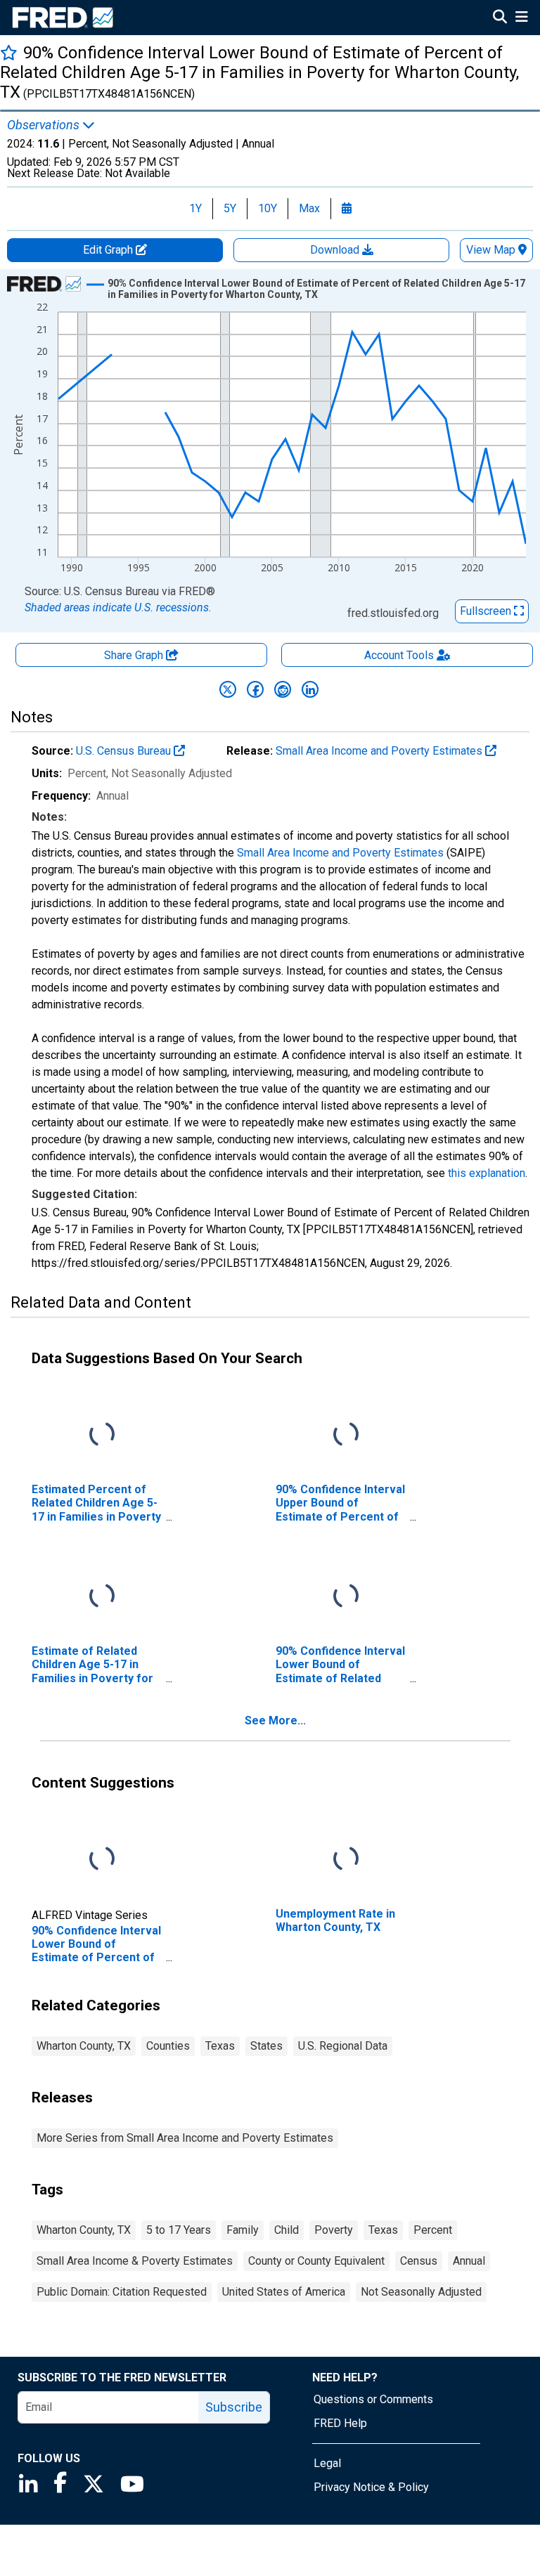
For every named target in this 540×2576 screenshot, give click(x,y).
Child (287, 2230)
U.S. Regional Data (343, 2046)
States (266, 2046)
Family (243, 2230)
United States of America (284, 2292)
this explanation (487, 1173)
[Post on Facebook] (255, 689)
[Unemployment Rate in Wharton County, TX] (346, 1860)
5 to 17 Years (179, 2230)
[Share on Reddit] (283, 689)
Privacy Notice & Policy (371, 2487)
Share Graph (135, 655)
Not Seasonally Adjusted (421, 2292)
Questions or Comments (373, 2399)
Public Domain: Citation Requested (122, 2292)
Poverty (334, 2230)
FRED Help (340, 2423)
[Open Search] (500, 18)
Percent (433, 2230)
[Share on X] (228, 689)
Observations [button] (45, 125)
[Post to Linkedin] (310, 689)
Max (309, 208)
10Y (268, 208)
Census (419, 2261)
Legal (327, 2463)
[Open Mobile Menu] (521, 18)
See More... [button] (275, 1720)
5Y (230, 208)
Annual (469, 2261)
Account (399, 655)
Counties (168, 2046)
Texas (220, 2046)
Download (336, 250)
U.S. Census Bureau (125, 751)
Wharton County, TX (84, 2046)
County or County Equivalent (316, 2261)
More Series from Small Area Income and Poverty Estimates (185, 2138)
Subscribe (234, 2407)
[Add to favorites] (9, 52)
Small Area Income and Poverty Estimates (380, 751)
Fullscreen (487, 611)
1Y (195, 208)
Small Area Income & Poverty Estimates (135, 2261)
